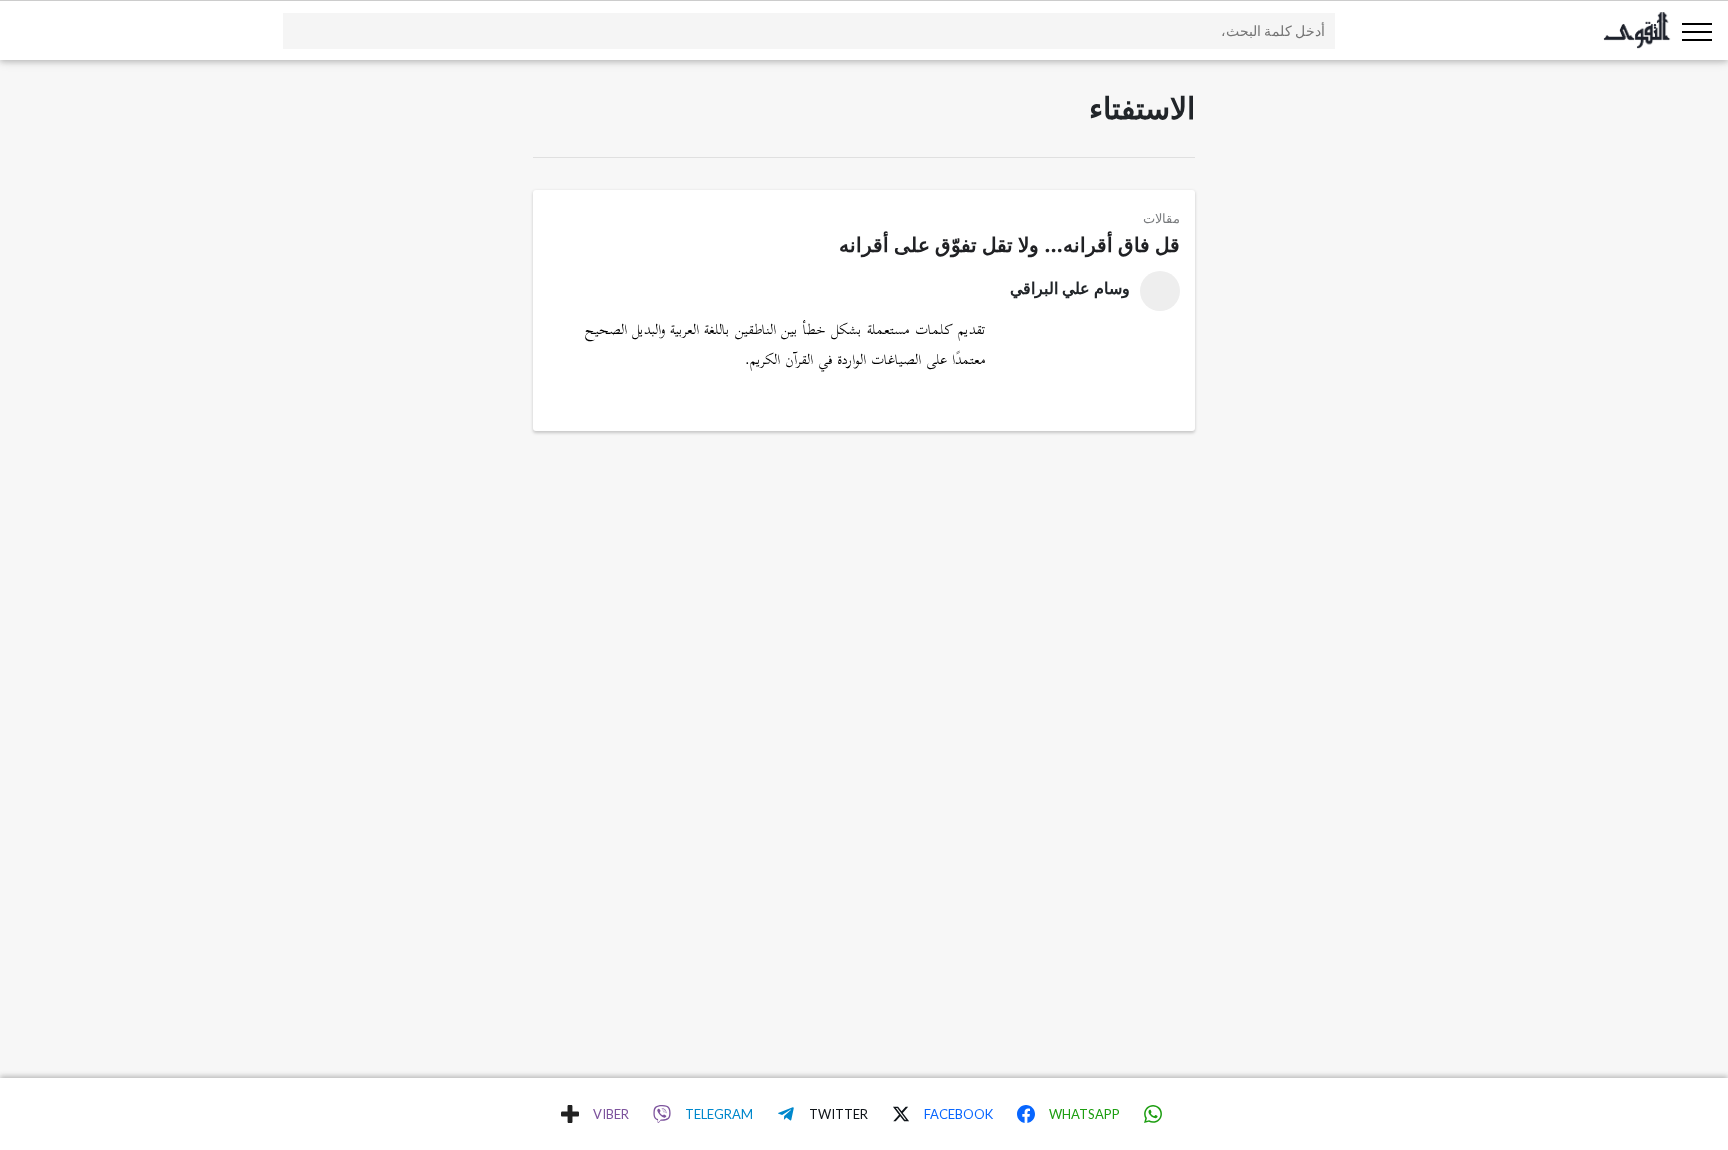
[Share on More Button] (570, 1114)
